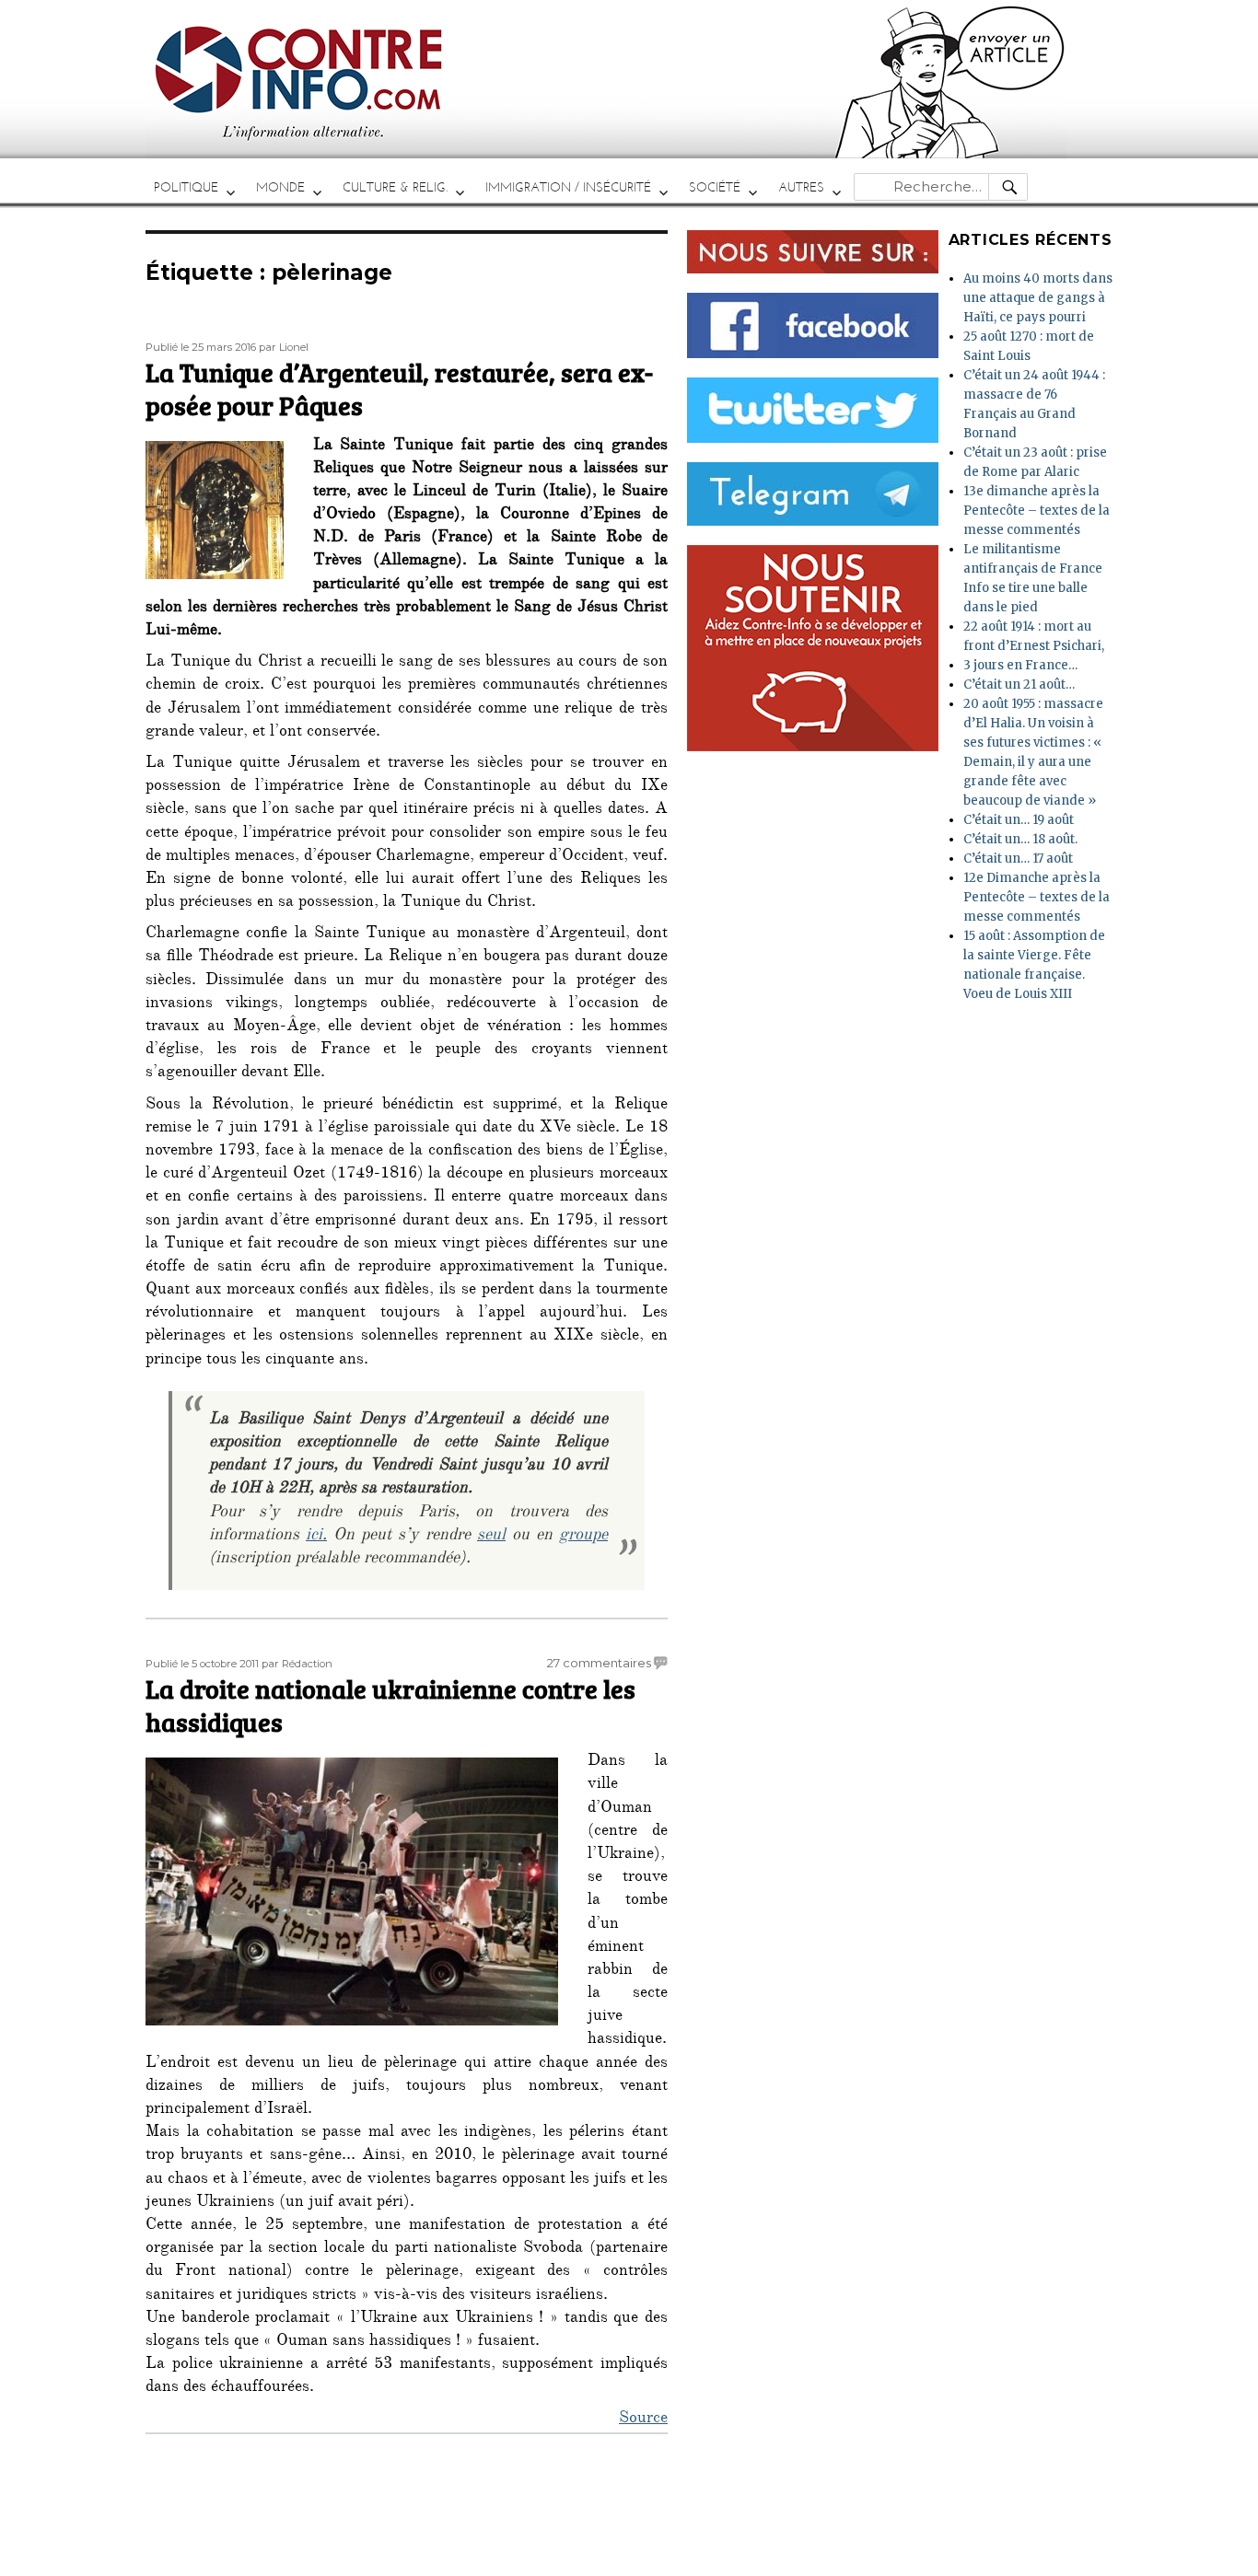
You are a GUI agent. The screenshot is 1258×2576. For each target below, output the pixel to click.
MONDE (280, 187)
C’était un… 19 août (1019, 820)
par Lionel (284, 347)
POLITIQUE (186, 187)
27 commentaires (599, 1663)
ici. (316, 1537)
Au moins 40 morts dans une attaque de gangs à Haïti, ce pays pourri (1038, 298)
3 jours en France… (1020, 665)
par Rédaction (297, 1664)
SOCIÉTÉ (715, 187)
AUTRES (801, 187)
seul (491, 1537)
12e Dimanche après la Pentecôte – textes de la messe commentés (1037, 897)
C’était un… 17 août (1018, 859)
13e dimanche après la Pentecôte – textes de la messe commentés (1037, 511)
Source (643, 2419)
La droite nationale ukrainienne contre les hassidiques (390, 1705)
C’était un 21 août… (1019, 685)
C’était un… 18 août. (1020, 839)
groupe (583, 1537)
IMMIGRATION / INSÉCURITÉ (568, 187)
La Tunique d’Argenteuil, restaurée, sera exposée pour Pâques (399, 389)
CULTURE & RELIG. (395, 187)
